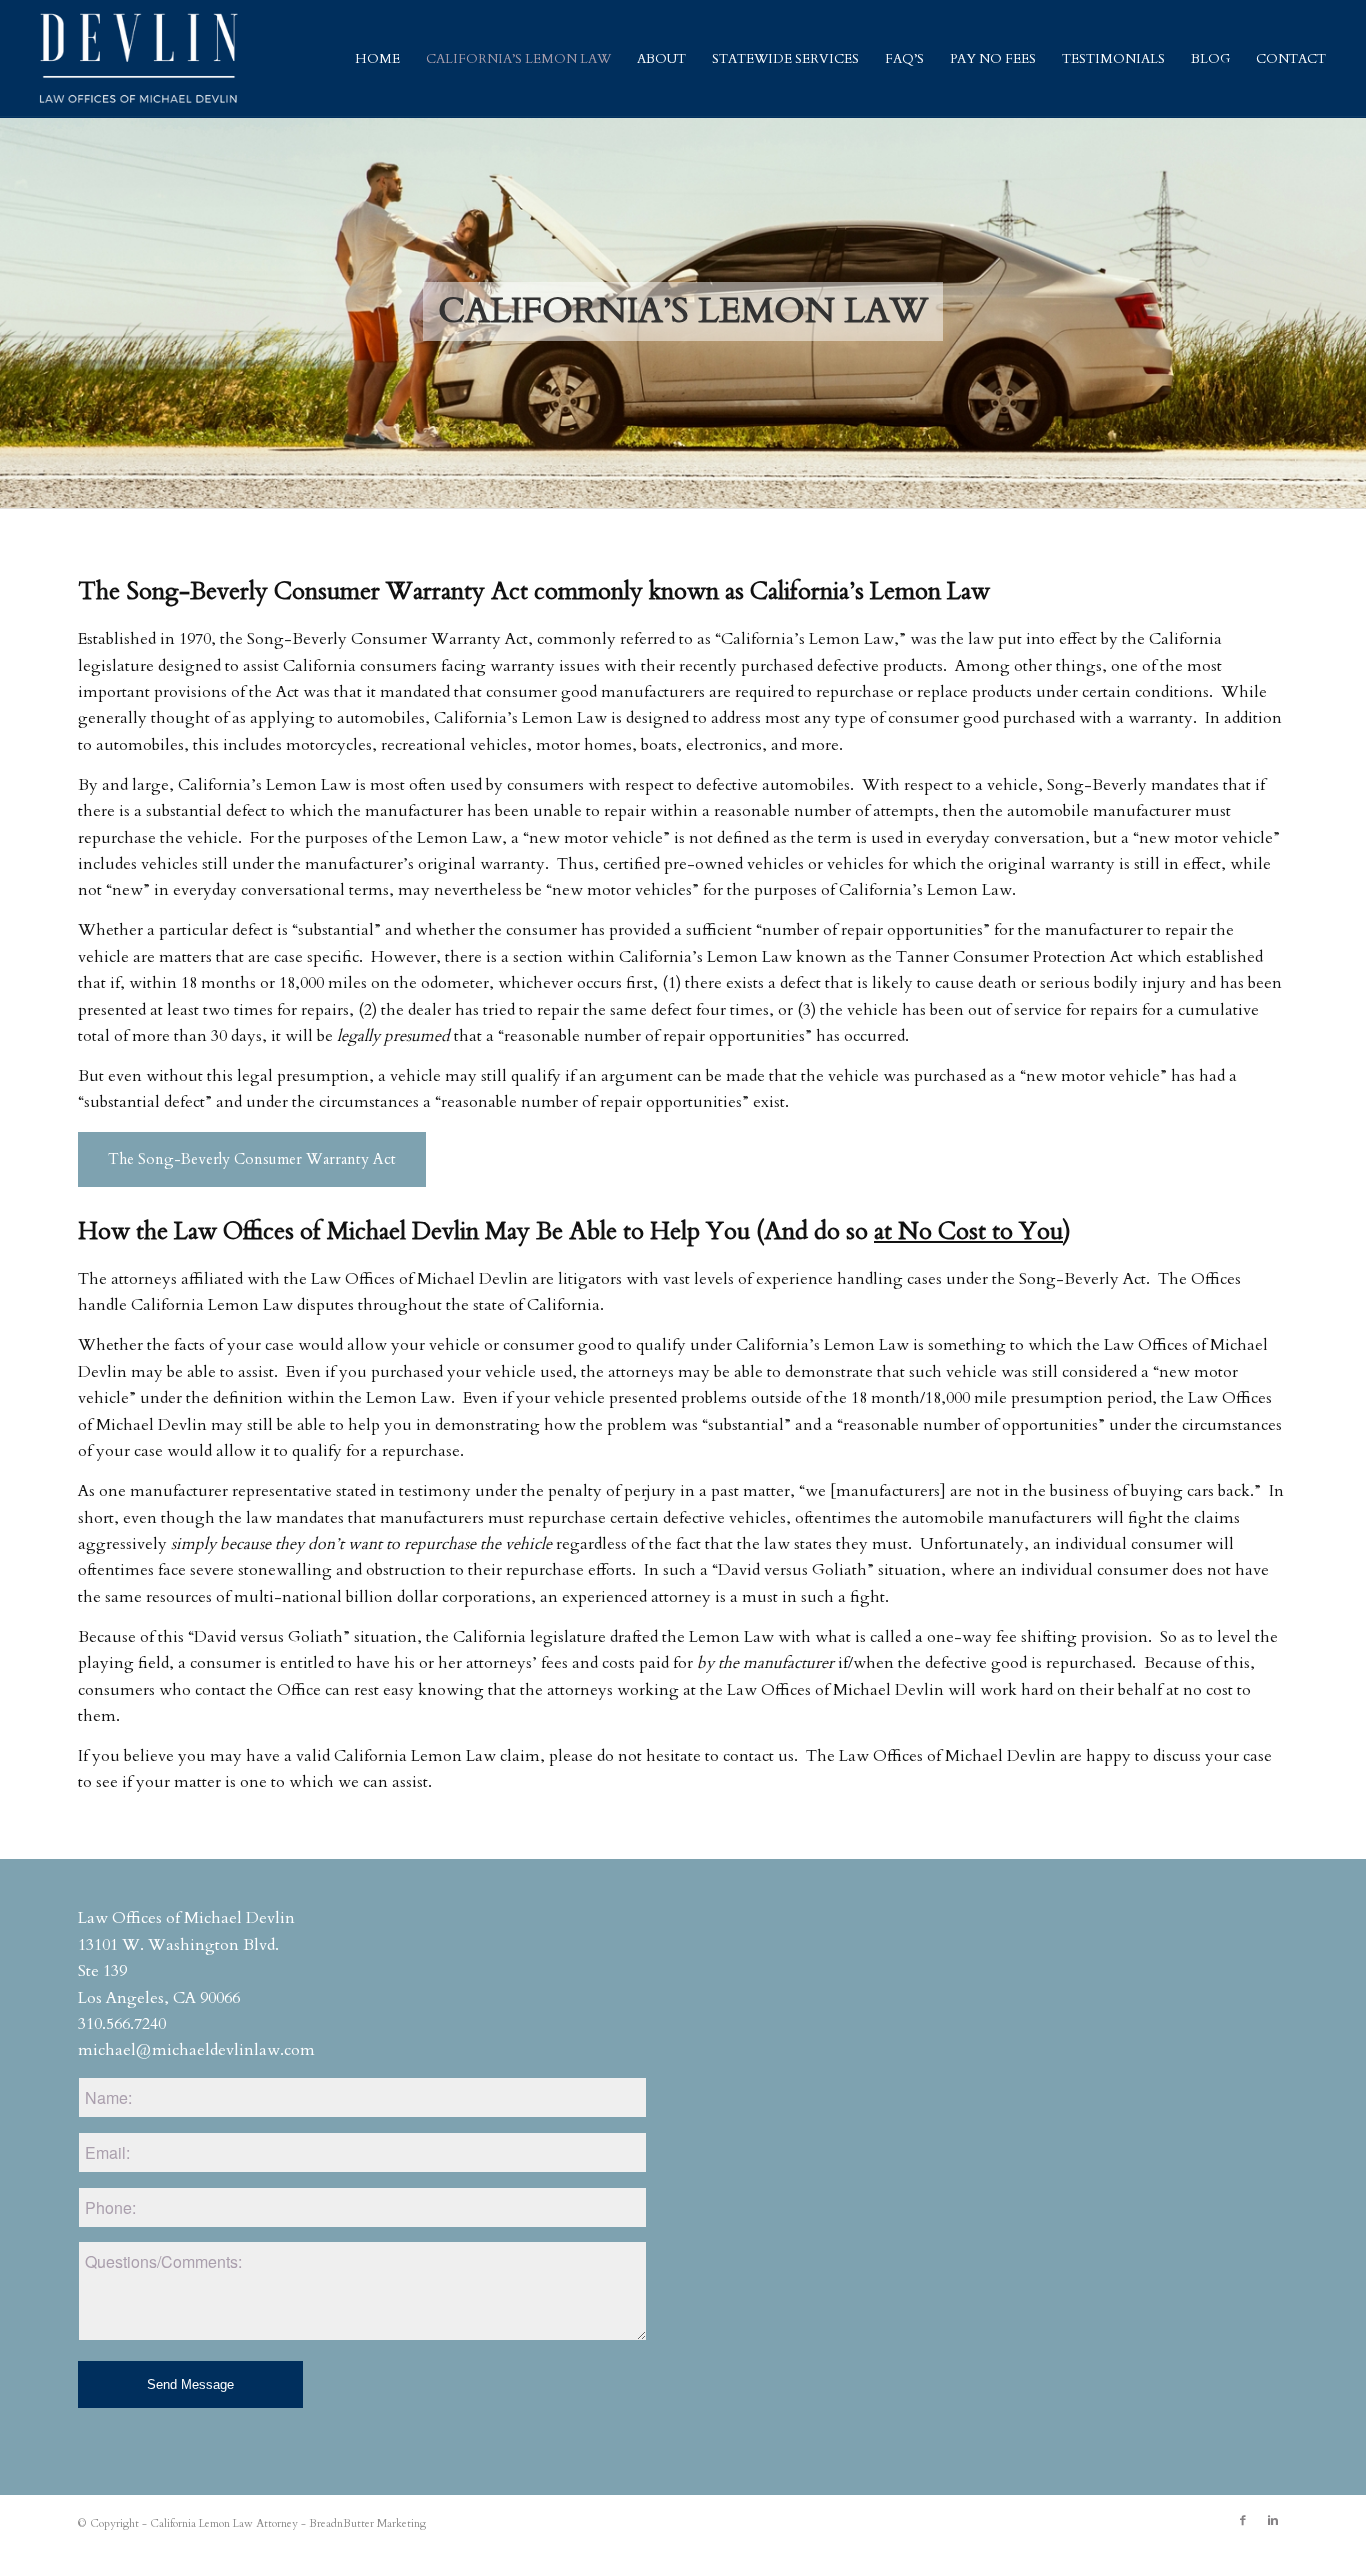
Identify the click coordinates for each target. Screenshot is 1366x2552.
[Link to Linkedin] (1273, 2521)
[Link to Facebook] (1243, 2521)
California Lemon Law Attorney (224, 2523)
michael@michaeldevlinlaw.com (196, 2050)
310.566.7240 (122, 2024)
